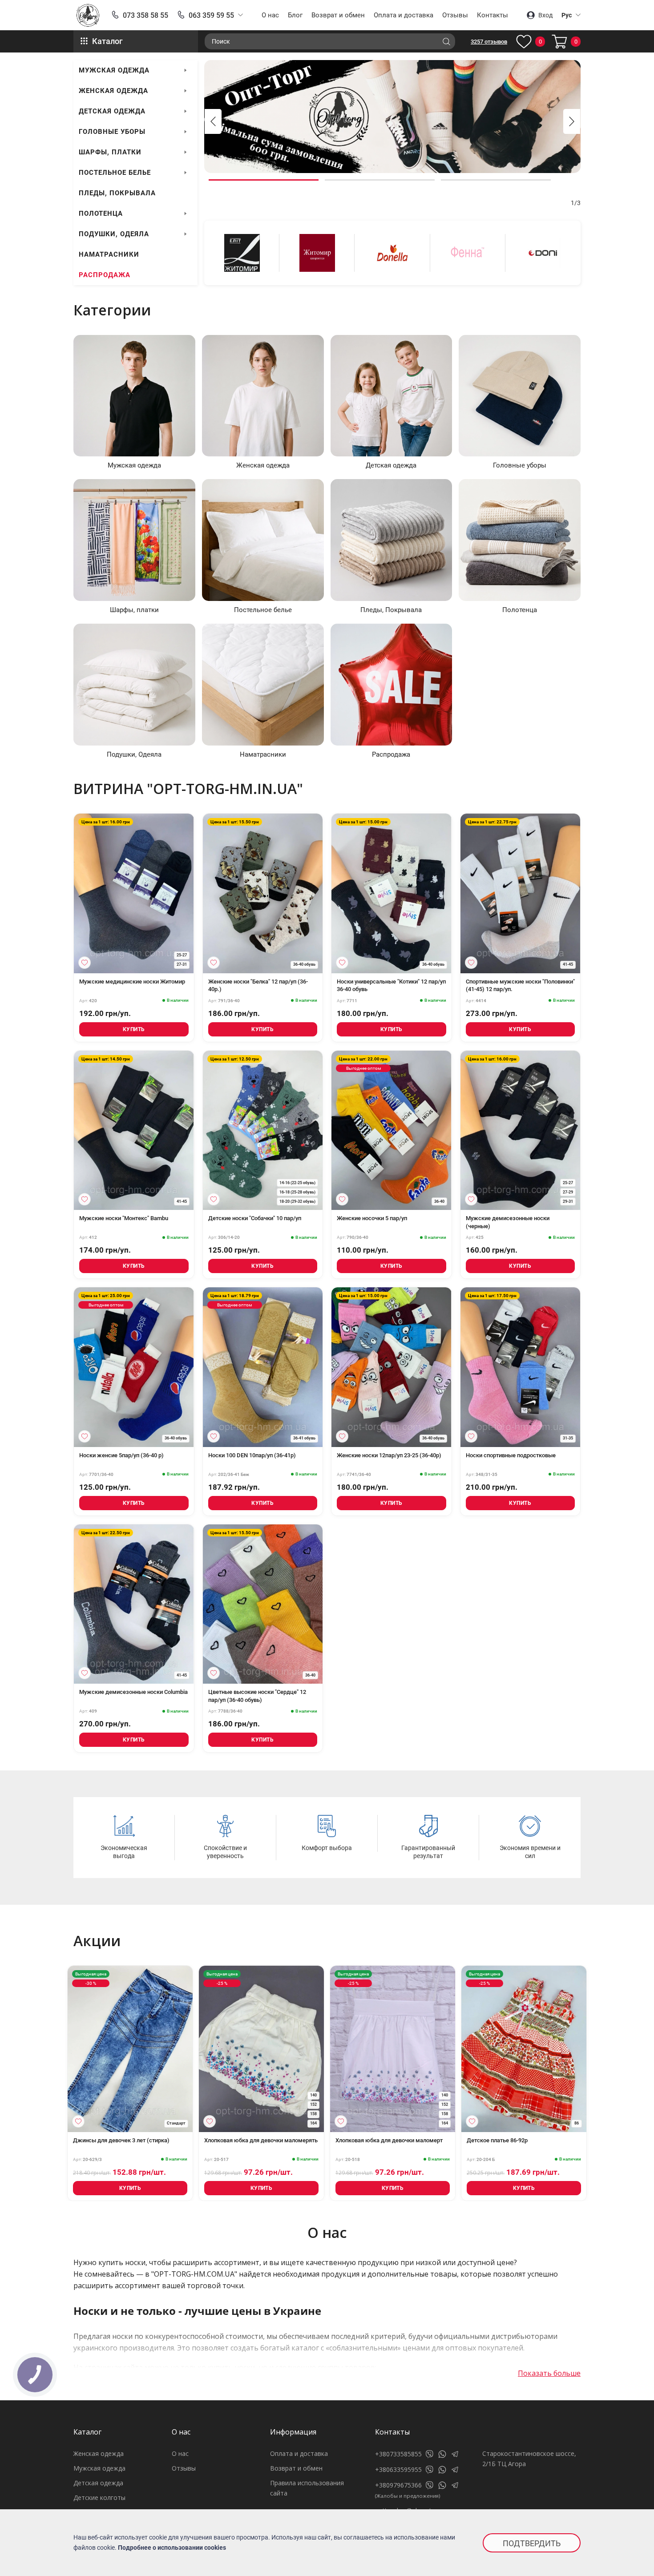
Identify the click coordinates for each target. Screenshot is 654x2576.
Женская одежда (113, 91)
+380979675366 (398, 2485)
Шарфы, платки (110, 152)
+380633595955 (398, 2469)
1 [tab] (264, 180)
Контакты (493, 15)
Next (572, 121)
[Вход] (85, 963)
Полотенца (101, 214)
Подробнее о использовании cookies (172, 2548)
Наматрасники (109, 254)
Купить (134, 1029)
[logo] (88, 15)
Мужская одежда (114, 70)
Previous (213, 121)
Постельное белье (115, 173)
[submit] (446, 41)
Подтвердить (532, 2543)
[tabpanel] (392, 117)
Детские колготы (99, 2497)
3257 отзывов (489, 42)
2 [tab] (380, 180)
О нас (270, 15)
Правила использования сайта (307, 2488)
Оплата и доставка (404, 15)
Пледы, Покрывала (117, 193)
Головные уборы (112, 132)
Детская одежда (112, 111)
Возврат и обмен (338, 15)
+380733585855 (398, 2454)
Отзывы (455, 15)
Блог (295, 15)
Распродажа (105, 275)
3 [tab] (496, 180)
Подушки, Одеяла (114, 234)
